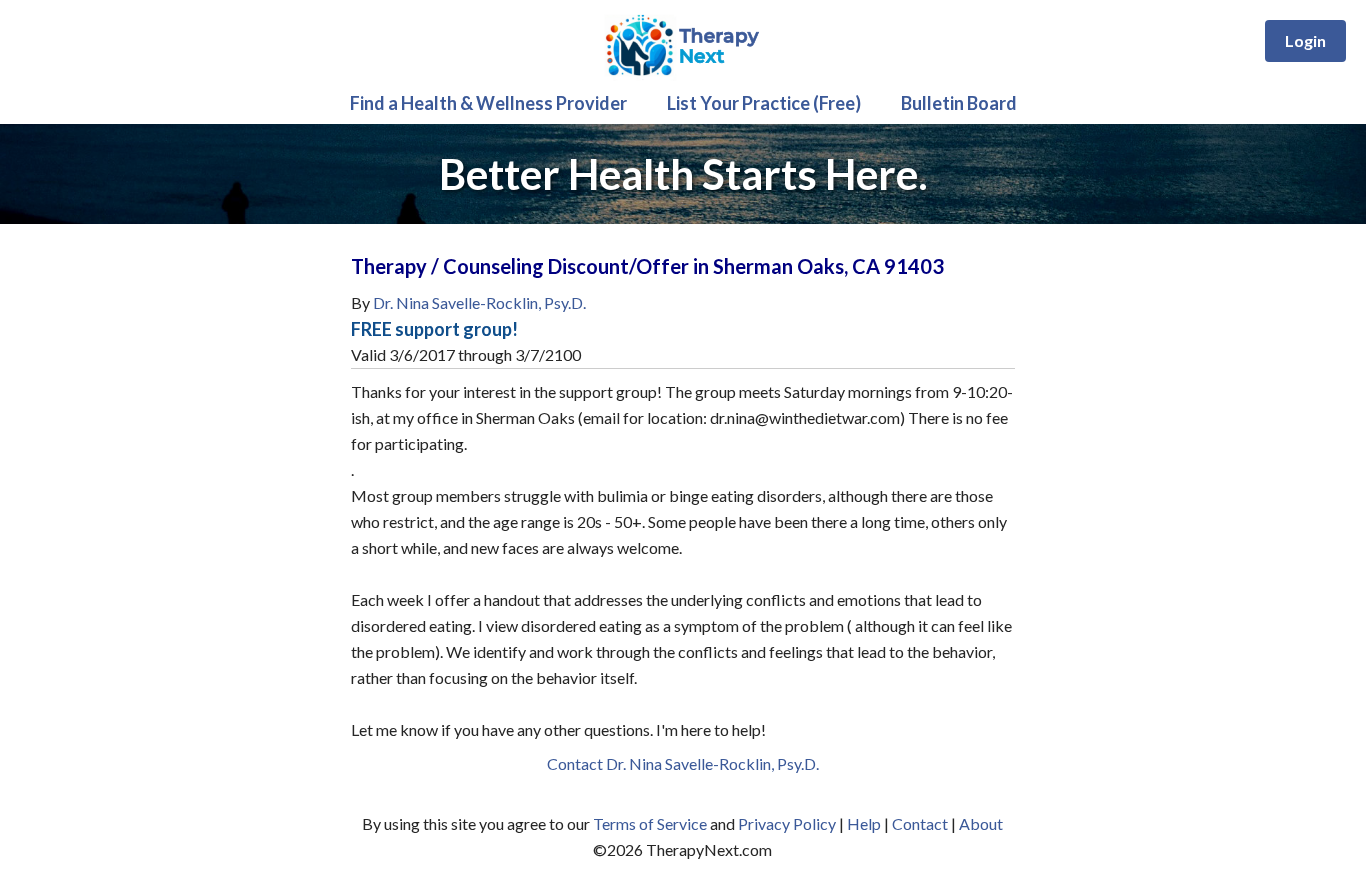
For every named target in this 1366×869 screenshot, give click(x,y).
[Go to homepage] (683, 75)
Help (864, 823)
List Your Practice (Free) (764, 103)
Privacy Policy (787, 823)
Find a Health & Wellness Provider (488, 103)
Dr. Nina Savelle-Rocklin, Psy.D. (479, 302)
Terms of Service (650, 823)
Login (1305, 40)
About (981, 823)
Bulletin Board (959, 103)
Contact (920, 823)
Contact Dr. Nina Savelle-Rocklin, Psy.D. (683, 763)
